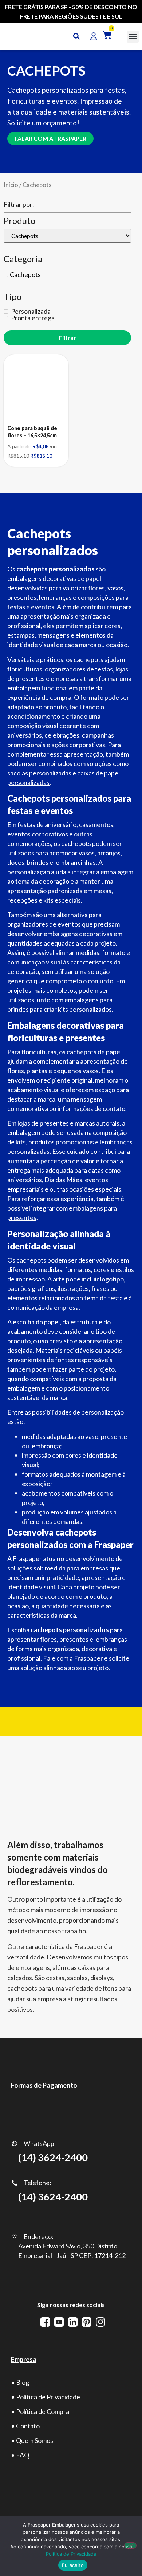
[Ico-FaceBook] (45, 2322)
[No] (130, 2545)
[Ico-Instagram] (100, 2322)
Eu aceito (73, 2565)
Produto (19, 221)
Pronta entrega (32, 318)
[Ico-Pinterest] (87, 2322)
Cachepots (25, 274)
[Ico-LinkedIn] (73, 2322)
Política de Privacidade (71, 2554)
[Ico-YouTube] (59, 2322)
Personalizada (30, 311)
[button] (133, 37)
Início (11, 185)
